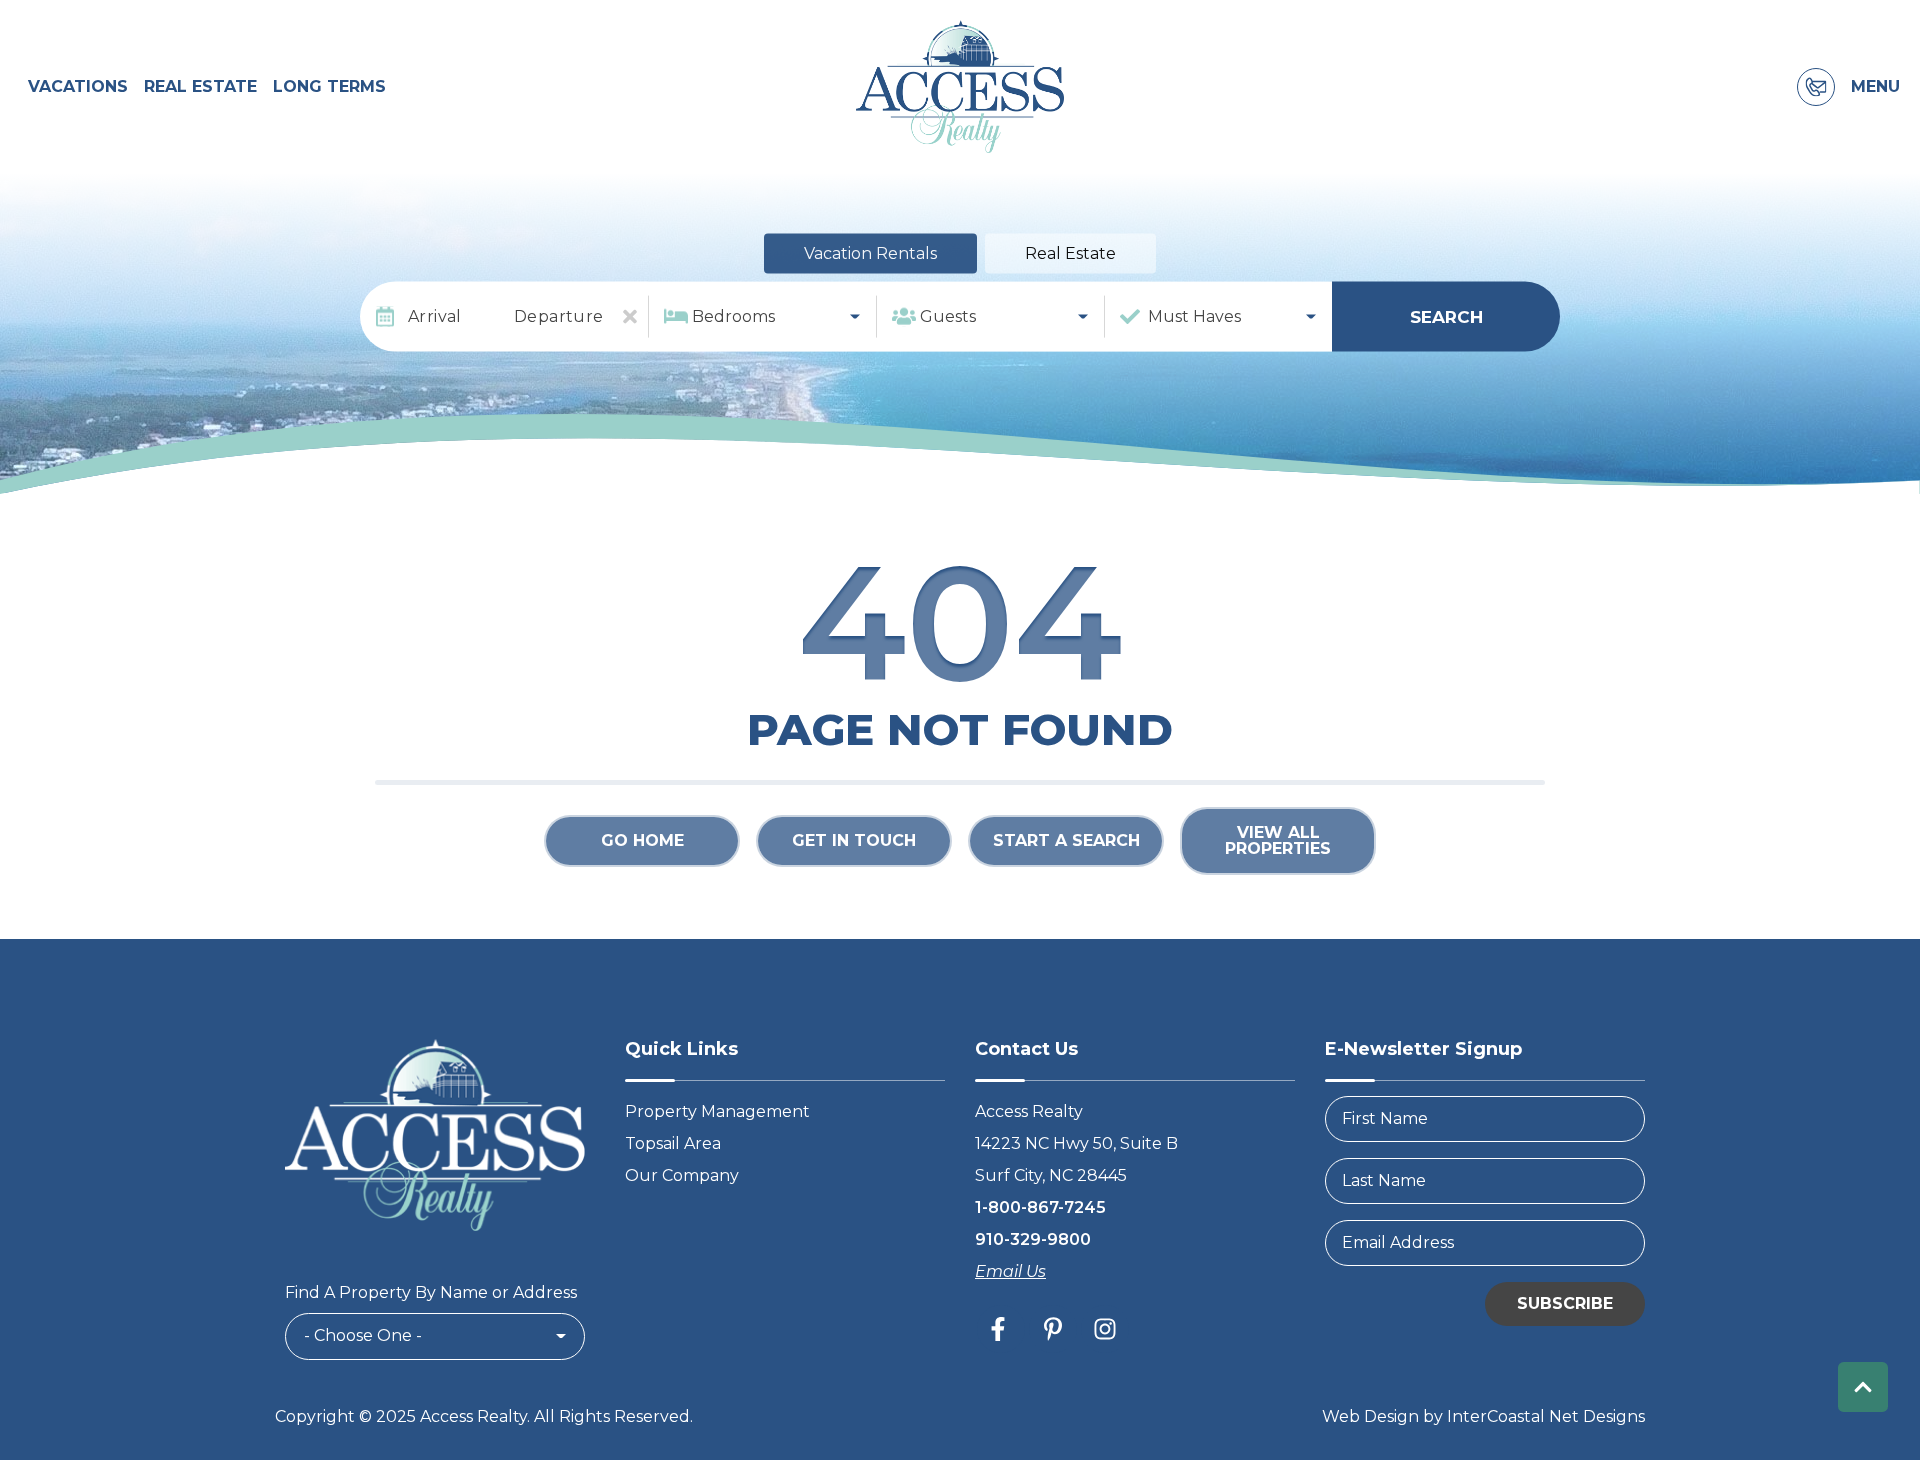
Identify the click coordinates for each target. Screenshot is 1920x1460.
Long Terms (329, 86)
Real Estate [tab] (1070, 253)
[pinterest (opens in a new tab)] (1053, 1329)
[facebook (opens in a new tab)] (1001, 1329)
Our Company (682, 1175)
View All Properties (1278, 840)
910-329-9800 (1033, 1239)
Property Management (717, 1111)
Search (1446, 316)
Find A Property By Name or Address (431, 1292)
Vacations (78, 86)
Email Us (1010, 1271)
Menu (1875, 87)
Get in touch (854, 840)
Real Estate (200, 86)
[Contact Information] (1816, 87)
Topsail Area (673, 1143)
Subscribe (1565, 1303)
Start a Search (1066, 840)
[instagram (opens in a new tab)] (1105, 1329)
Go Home (642, 840)
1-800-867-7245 (1040, 1207)
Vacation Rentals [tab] (870, 253)
